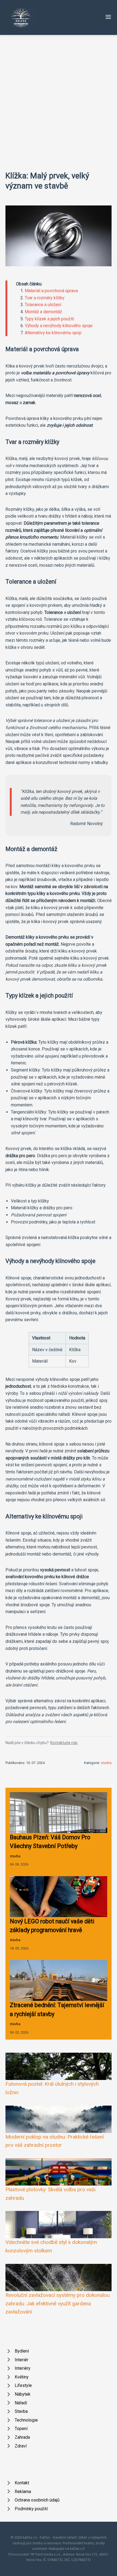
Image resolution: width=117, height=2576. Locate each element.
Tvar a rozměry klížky (45, 298)
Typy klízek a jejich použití (49, 319)
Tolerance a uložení (43, 305)
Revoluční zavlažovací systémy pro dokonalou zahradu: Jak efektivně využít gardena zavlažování (58, 2303)
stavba (106, 1763)
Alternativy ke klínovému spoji (53, 333)
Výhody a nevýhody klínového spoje (59, 326)
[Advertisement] (59, 96)
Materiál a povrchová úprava (51, 291)
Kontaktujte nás (64, 1743)
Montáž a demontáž (43, 312)
